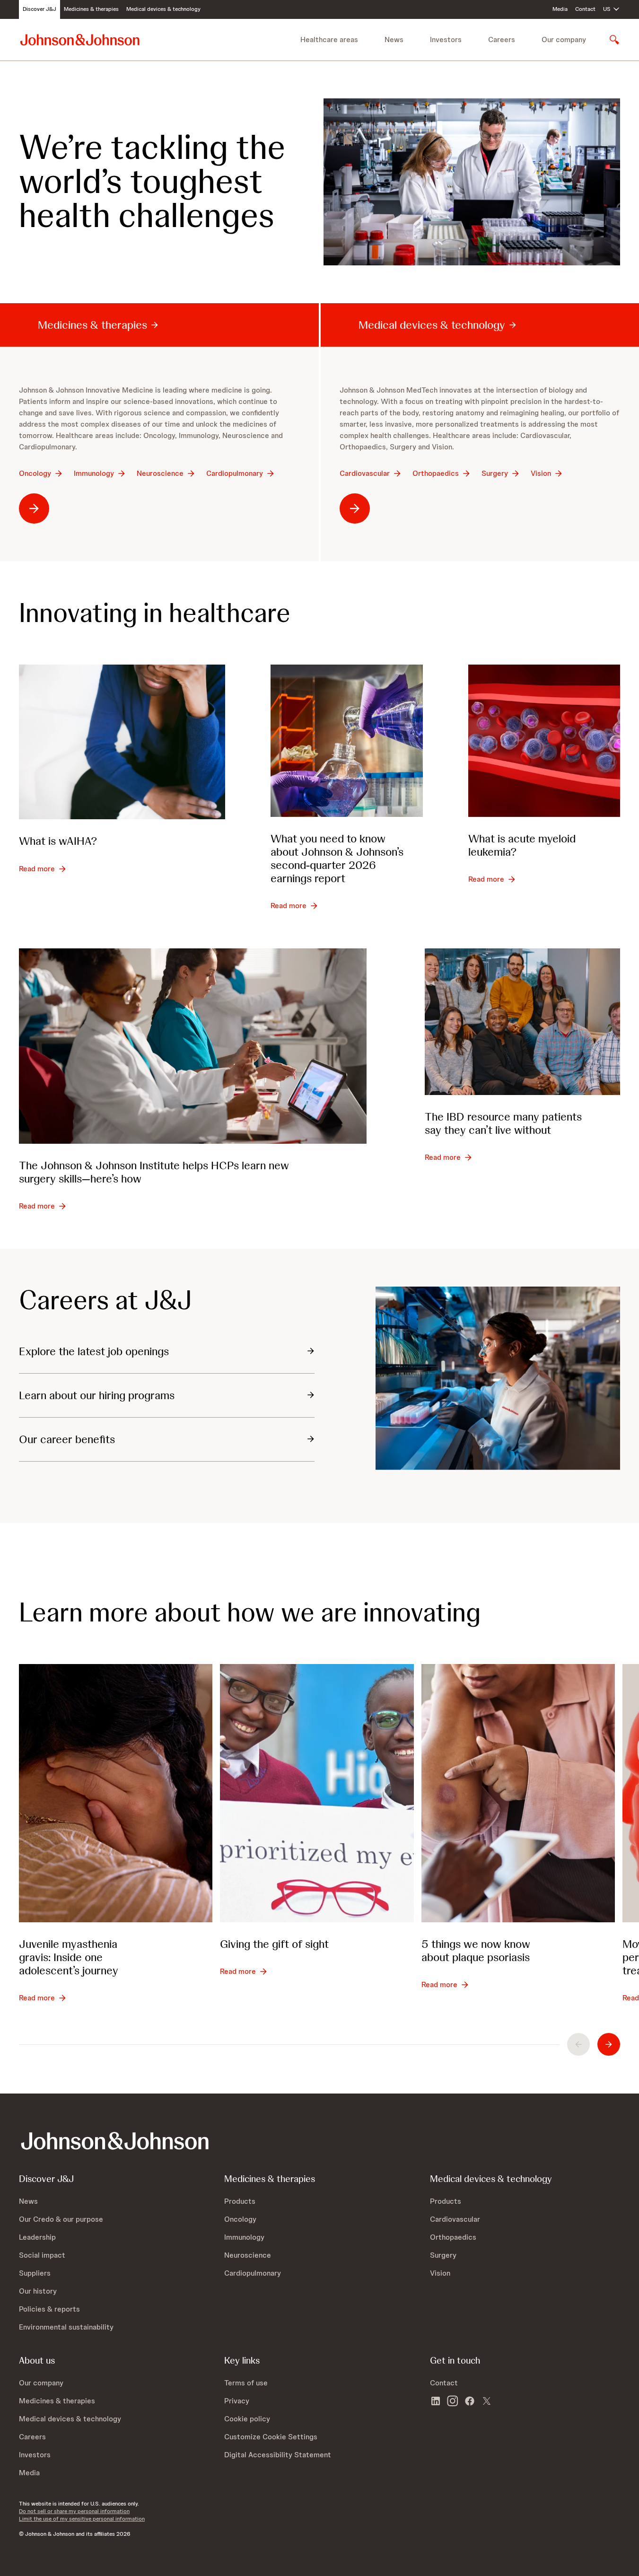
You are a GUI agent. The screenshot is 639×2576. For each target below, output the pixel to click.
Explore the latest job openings (94, 1351)
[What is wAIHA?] (122, 742)
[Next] (609, 2044)
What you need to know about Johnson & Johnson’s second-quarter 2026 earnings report (337, 858)
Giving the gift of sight (274, 1944)
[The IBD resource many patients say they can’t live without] (522, 1022)
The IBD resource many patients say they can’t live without (503, 1123)
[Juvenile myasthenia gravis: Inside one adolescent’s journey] (116, 1793)
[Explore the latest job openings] (498, 1378)
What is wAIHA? (58, 841)
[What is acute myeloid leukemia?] (544, 740)
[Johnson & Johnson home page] (80, 39)
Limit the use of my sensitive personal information (82, 2519)
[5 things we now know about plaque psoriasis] (518, 1793)
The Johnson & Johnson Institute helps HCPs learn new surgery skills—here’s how (154, 1172)
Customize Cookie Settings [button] (271, 2437)
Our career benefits (67, 1439)
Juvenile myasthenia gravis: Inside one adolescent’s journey (69, 1957)
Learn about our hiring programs (97, 1395)
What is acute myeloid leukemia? (522, 845)
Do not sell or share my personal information (74, 2511)
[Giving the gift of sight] (317, 1793)
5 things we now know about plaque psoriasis (476, 1950)
